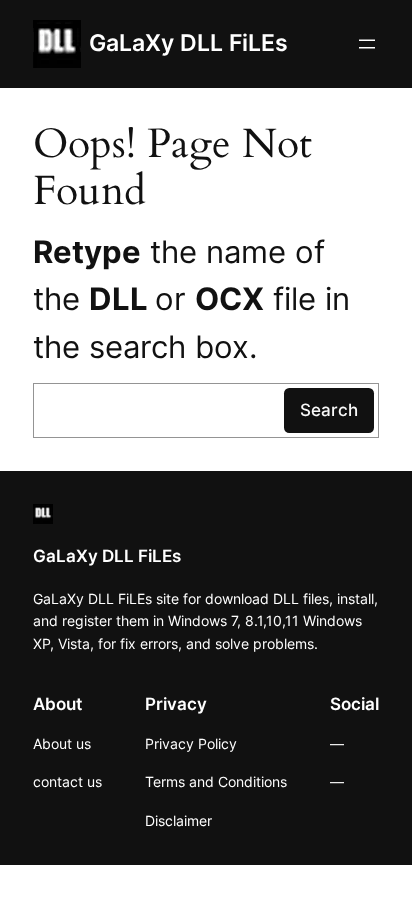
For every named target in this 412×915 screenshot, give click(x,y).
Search (329, 410)
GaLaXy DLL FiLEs (188, 43)
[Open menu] (367, 44)
